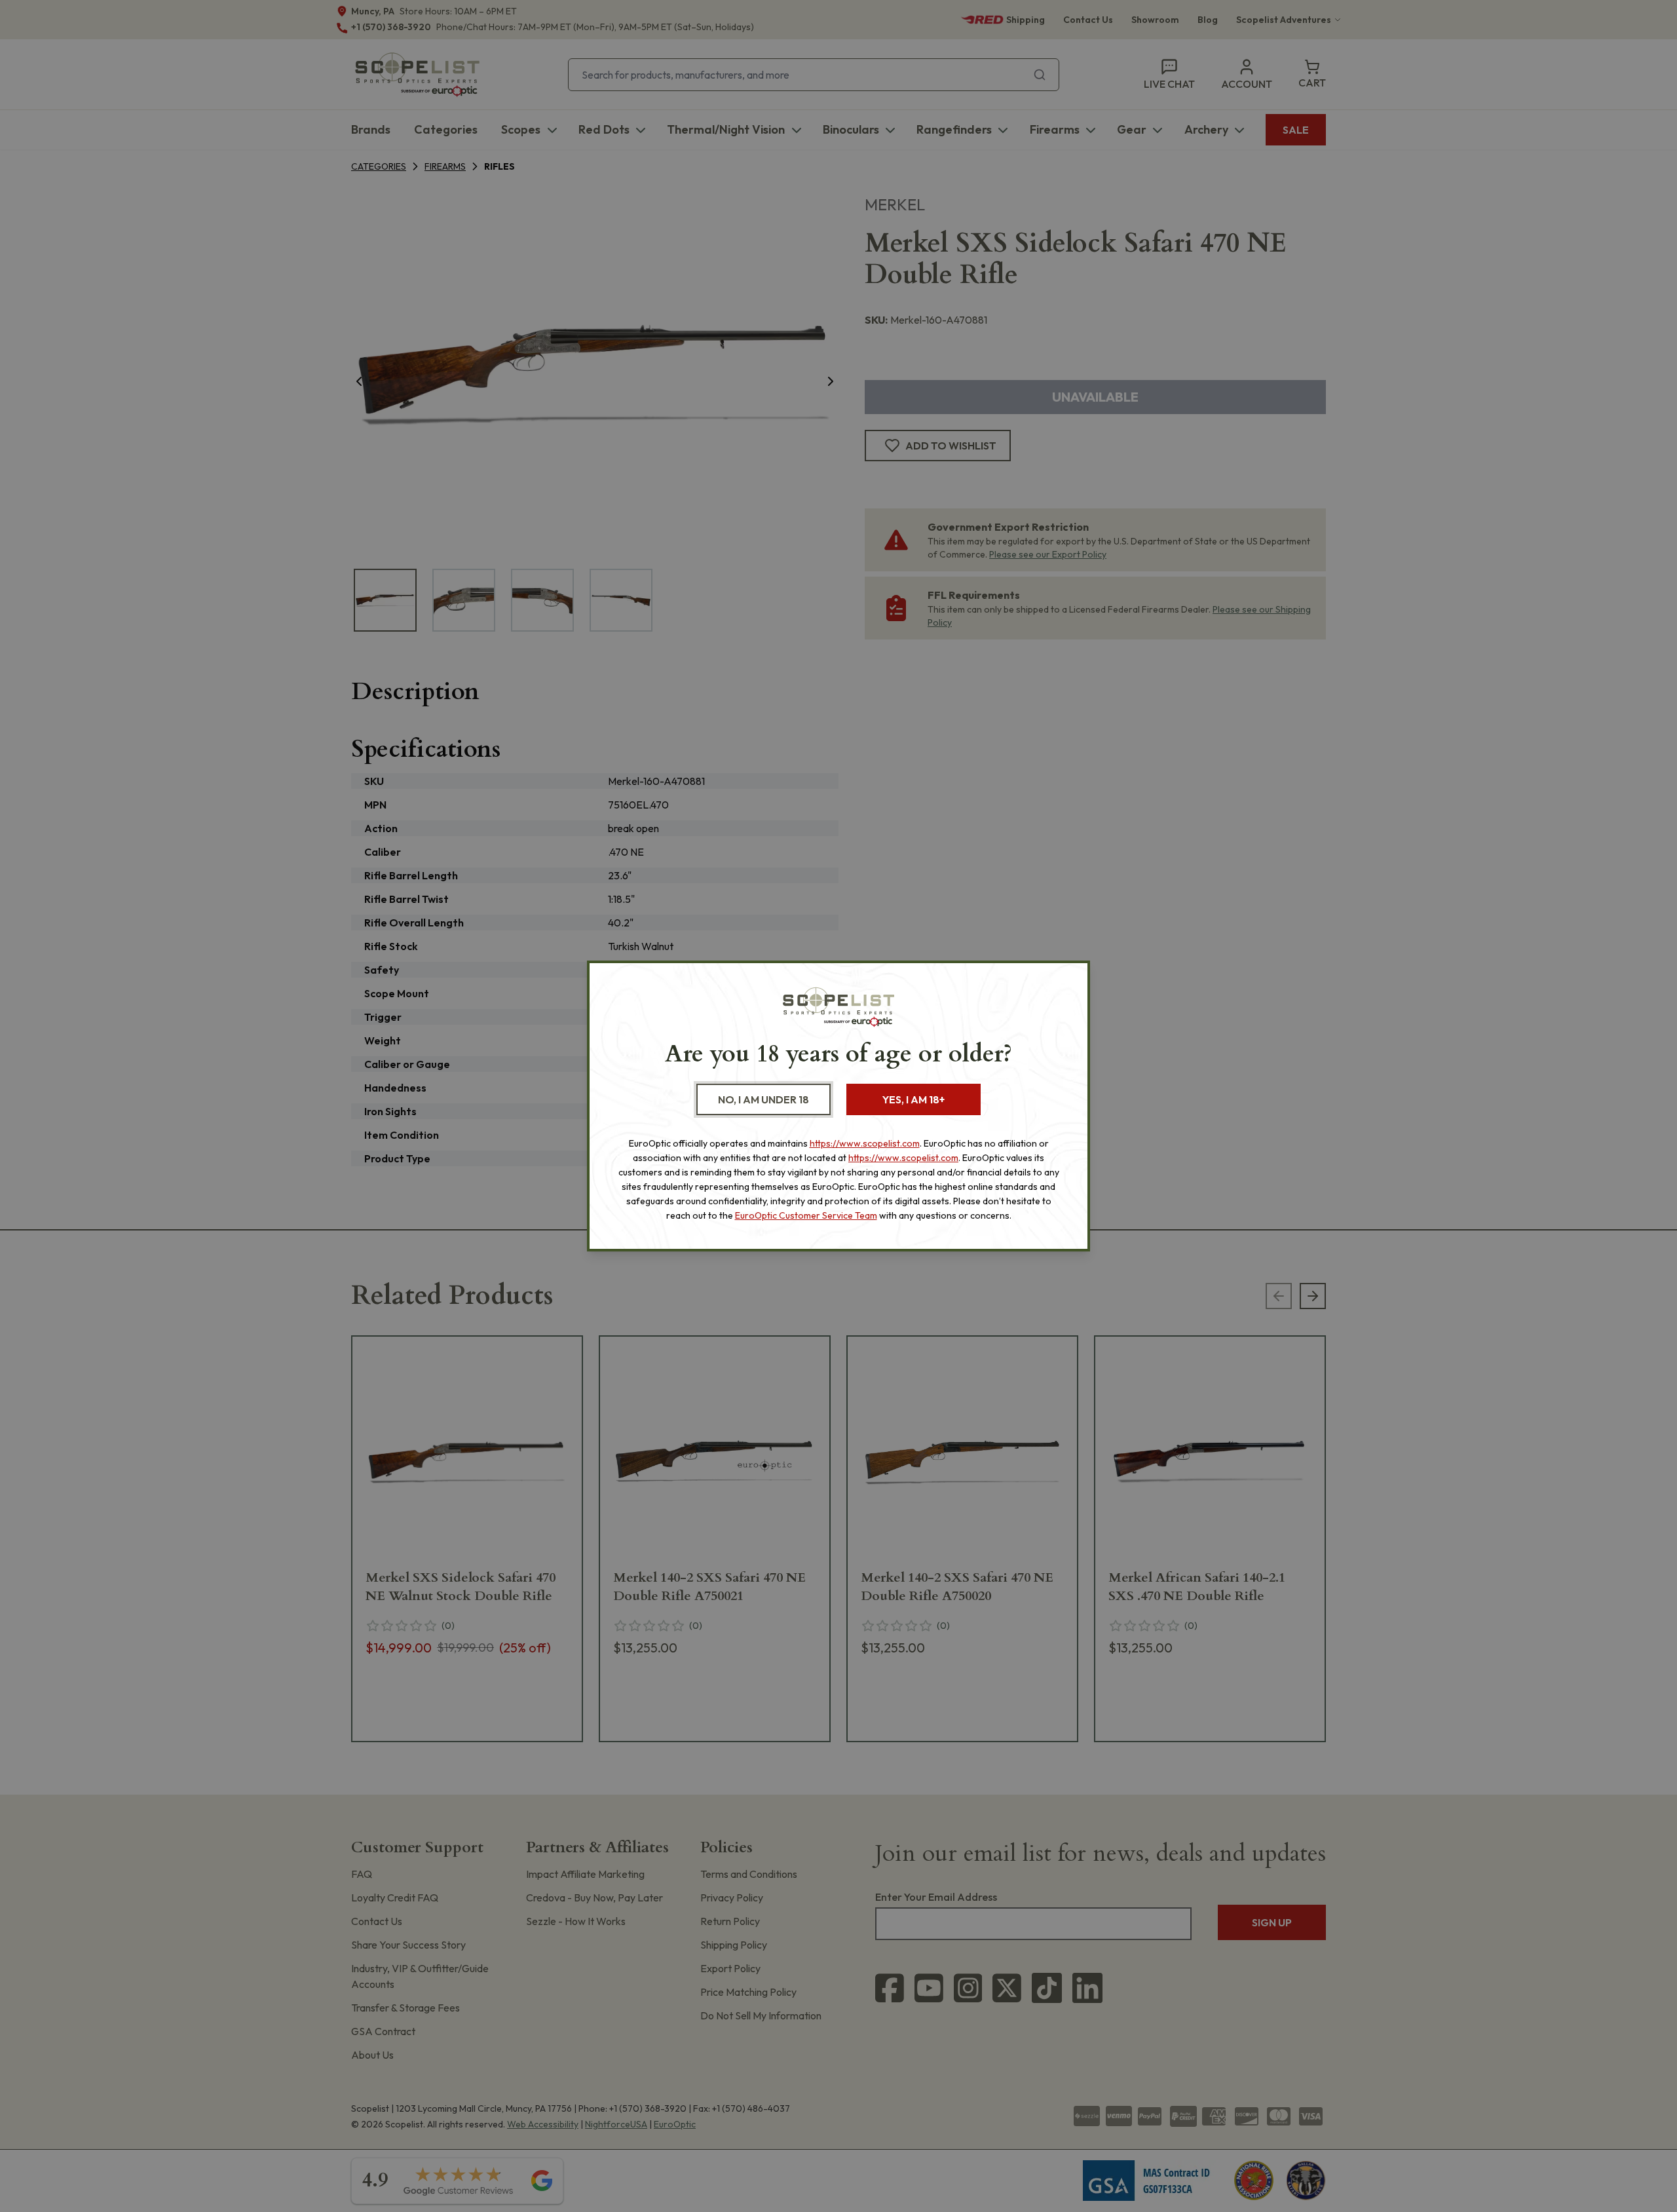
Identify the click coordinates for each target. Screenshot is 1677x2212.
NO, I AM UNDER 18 (763, 1099)
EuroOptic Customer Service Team (806, 1215)
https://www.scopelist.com (865, 1143)
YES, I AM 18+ (914, 1099)
